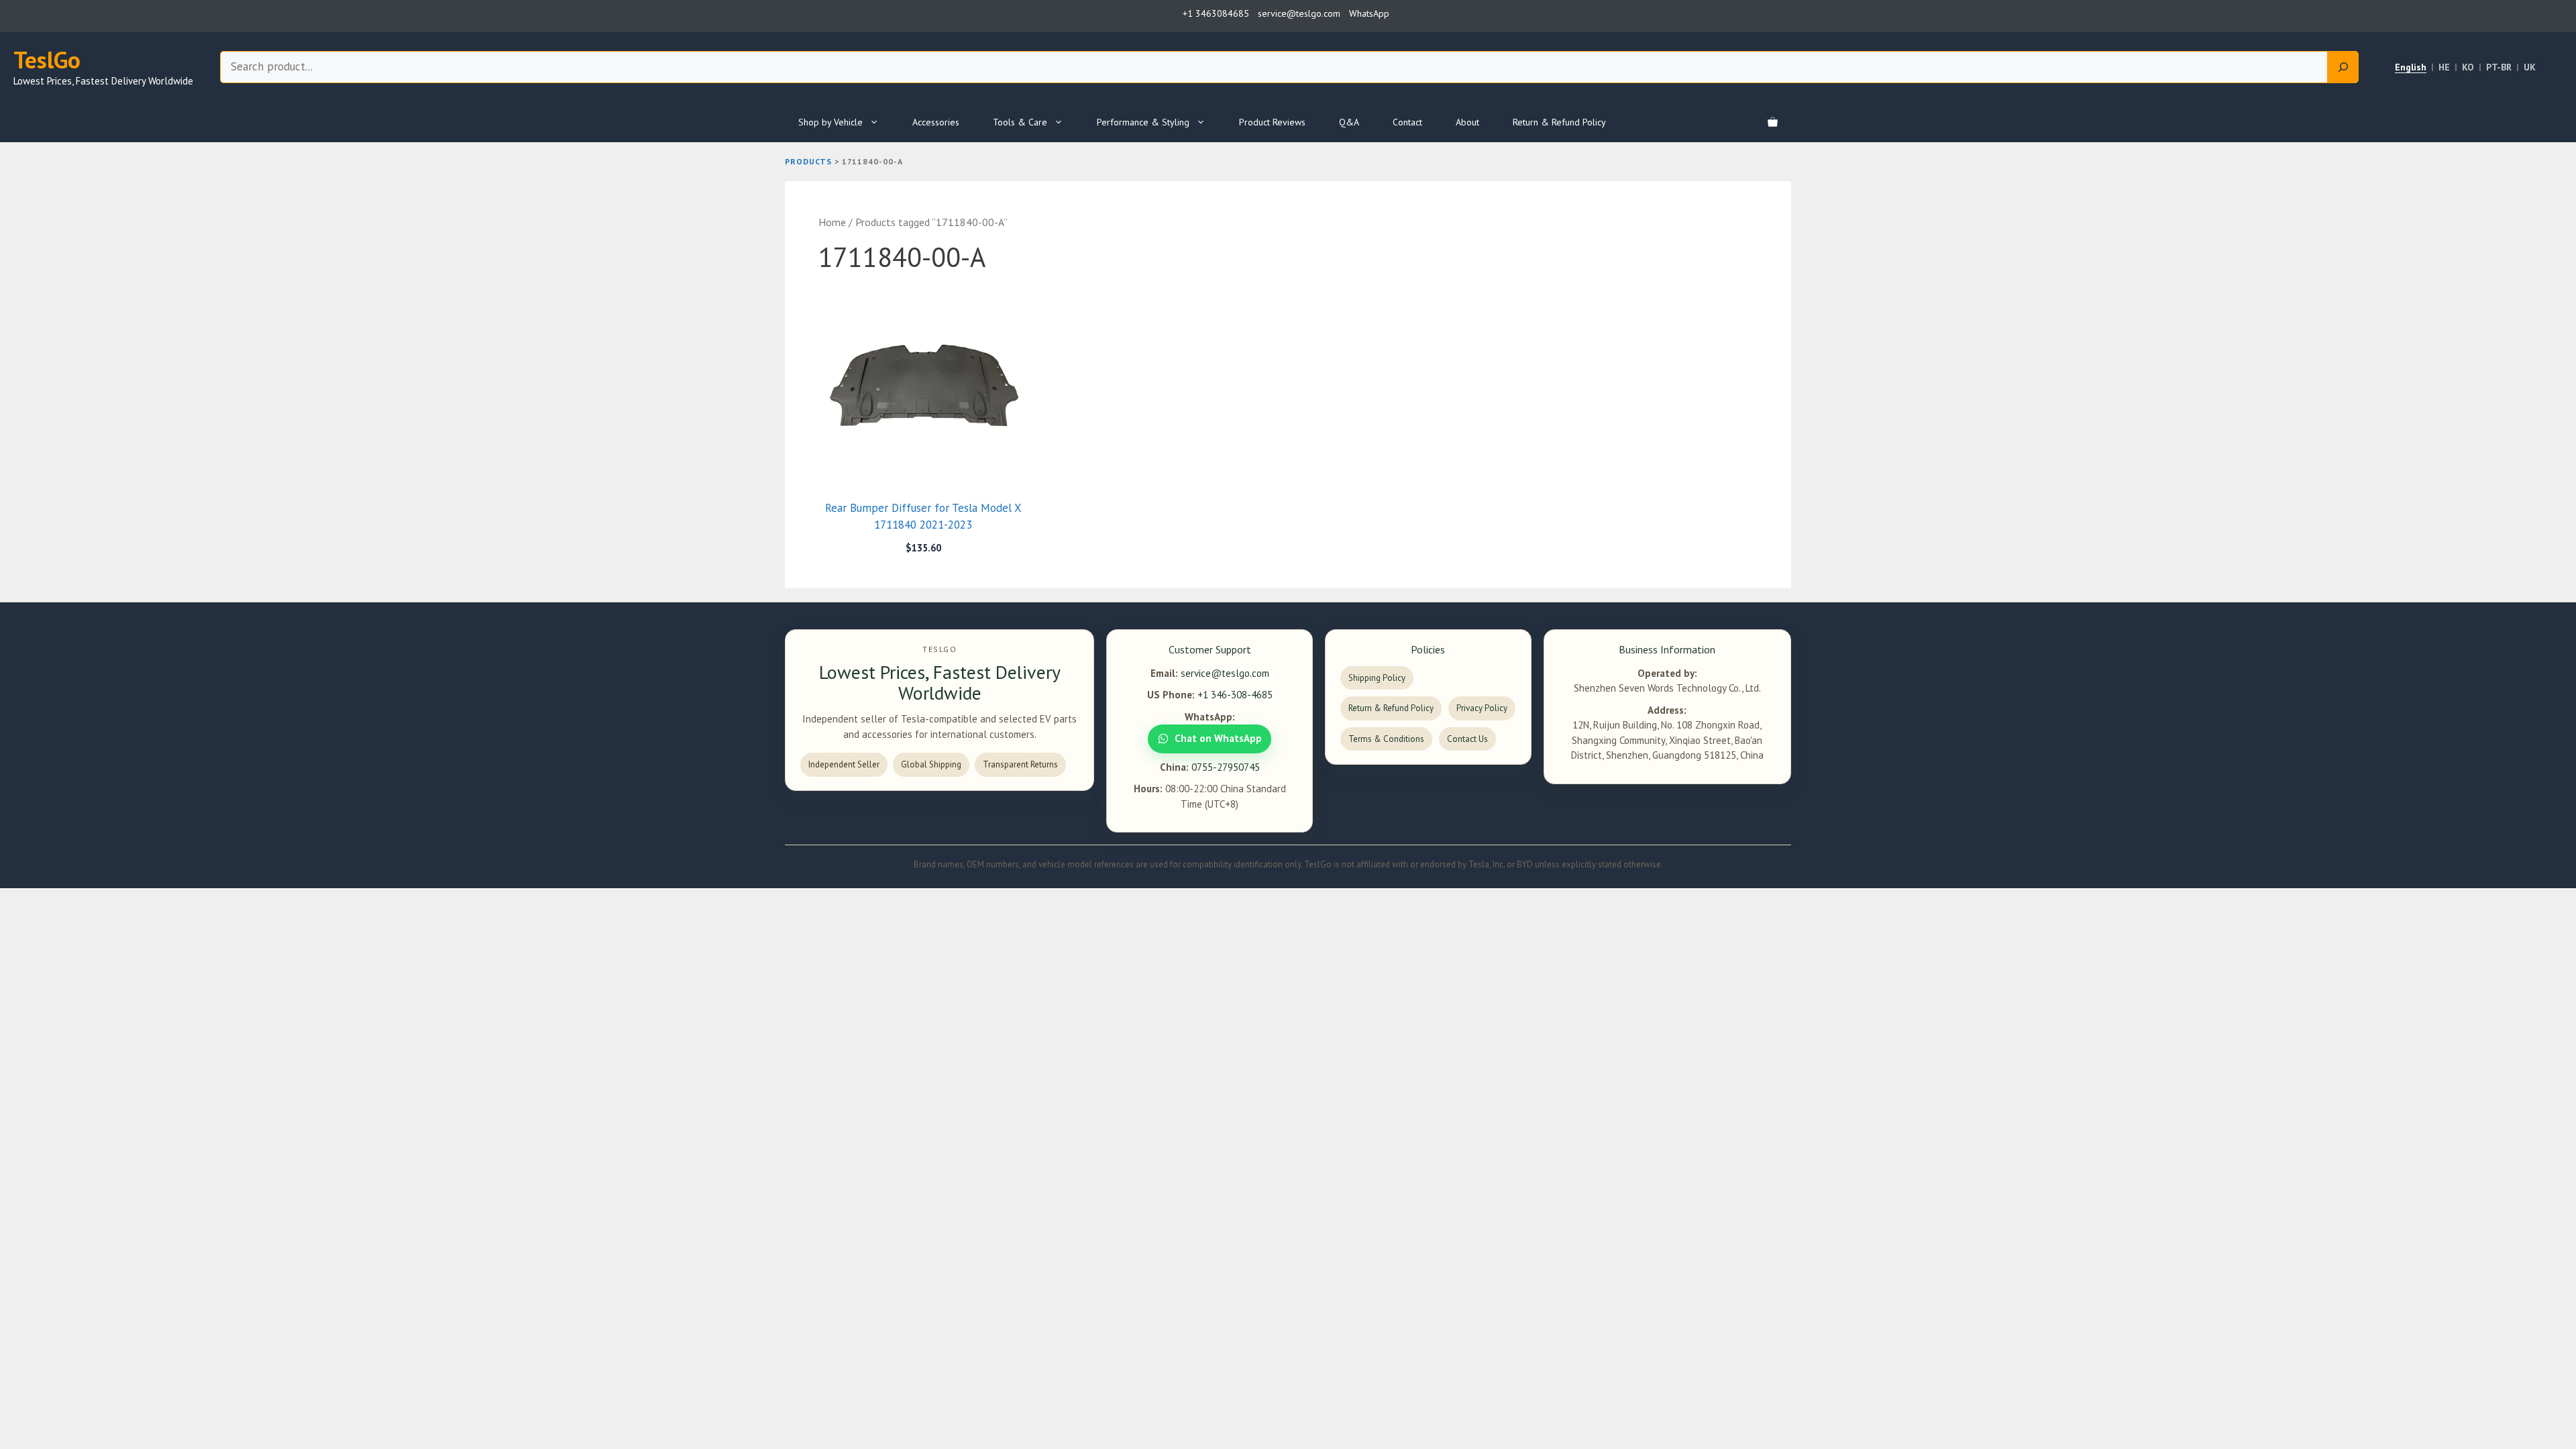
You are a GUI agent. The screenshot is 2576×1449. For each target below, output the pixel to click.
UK (2530, 67)
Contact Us (1467, 739)
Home (832, 222)
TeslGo (47, 60)
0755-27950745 (1226, 767)
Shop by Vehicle (830, 122)
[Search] (2343, 67)
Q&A (1349, 122)
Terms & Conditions (1386, 739)
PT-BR (2499, 67)
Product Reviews (1272, 122)
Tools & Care (1020, 122)
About (1467, 122)
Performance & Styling (1143, 122)
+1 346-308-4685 (1235, 695)
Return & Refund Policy (1559, 122)
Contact (1407, 122)
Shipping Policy (1377, 678)
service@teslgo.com (1225, 673)
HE (2444, 67)
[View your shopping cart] (1773, 122)
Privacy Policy (1482, 708)
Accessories (936, 122)
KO (2468, 67)
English (2411, 67)
